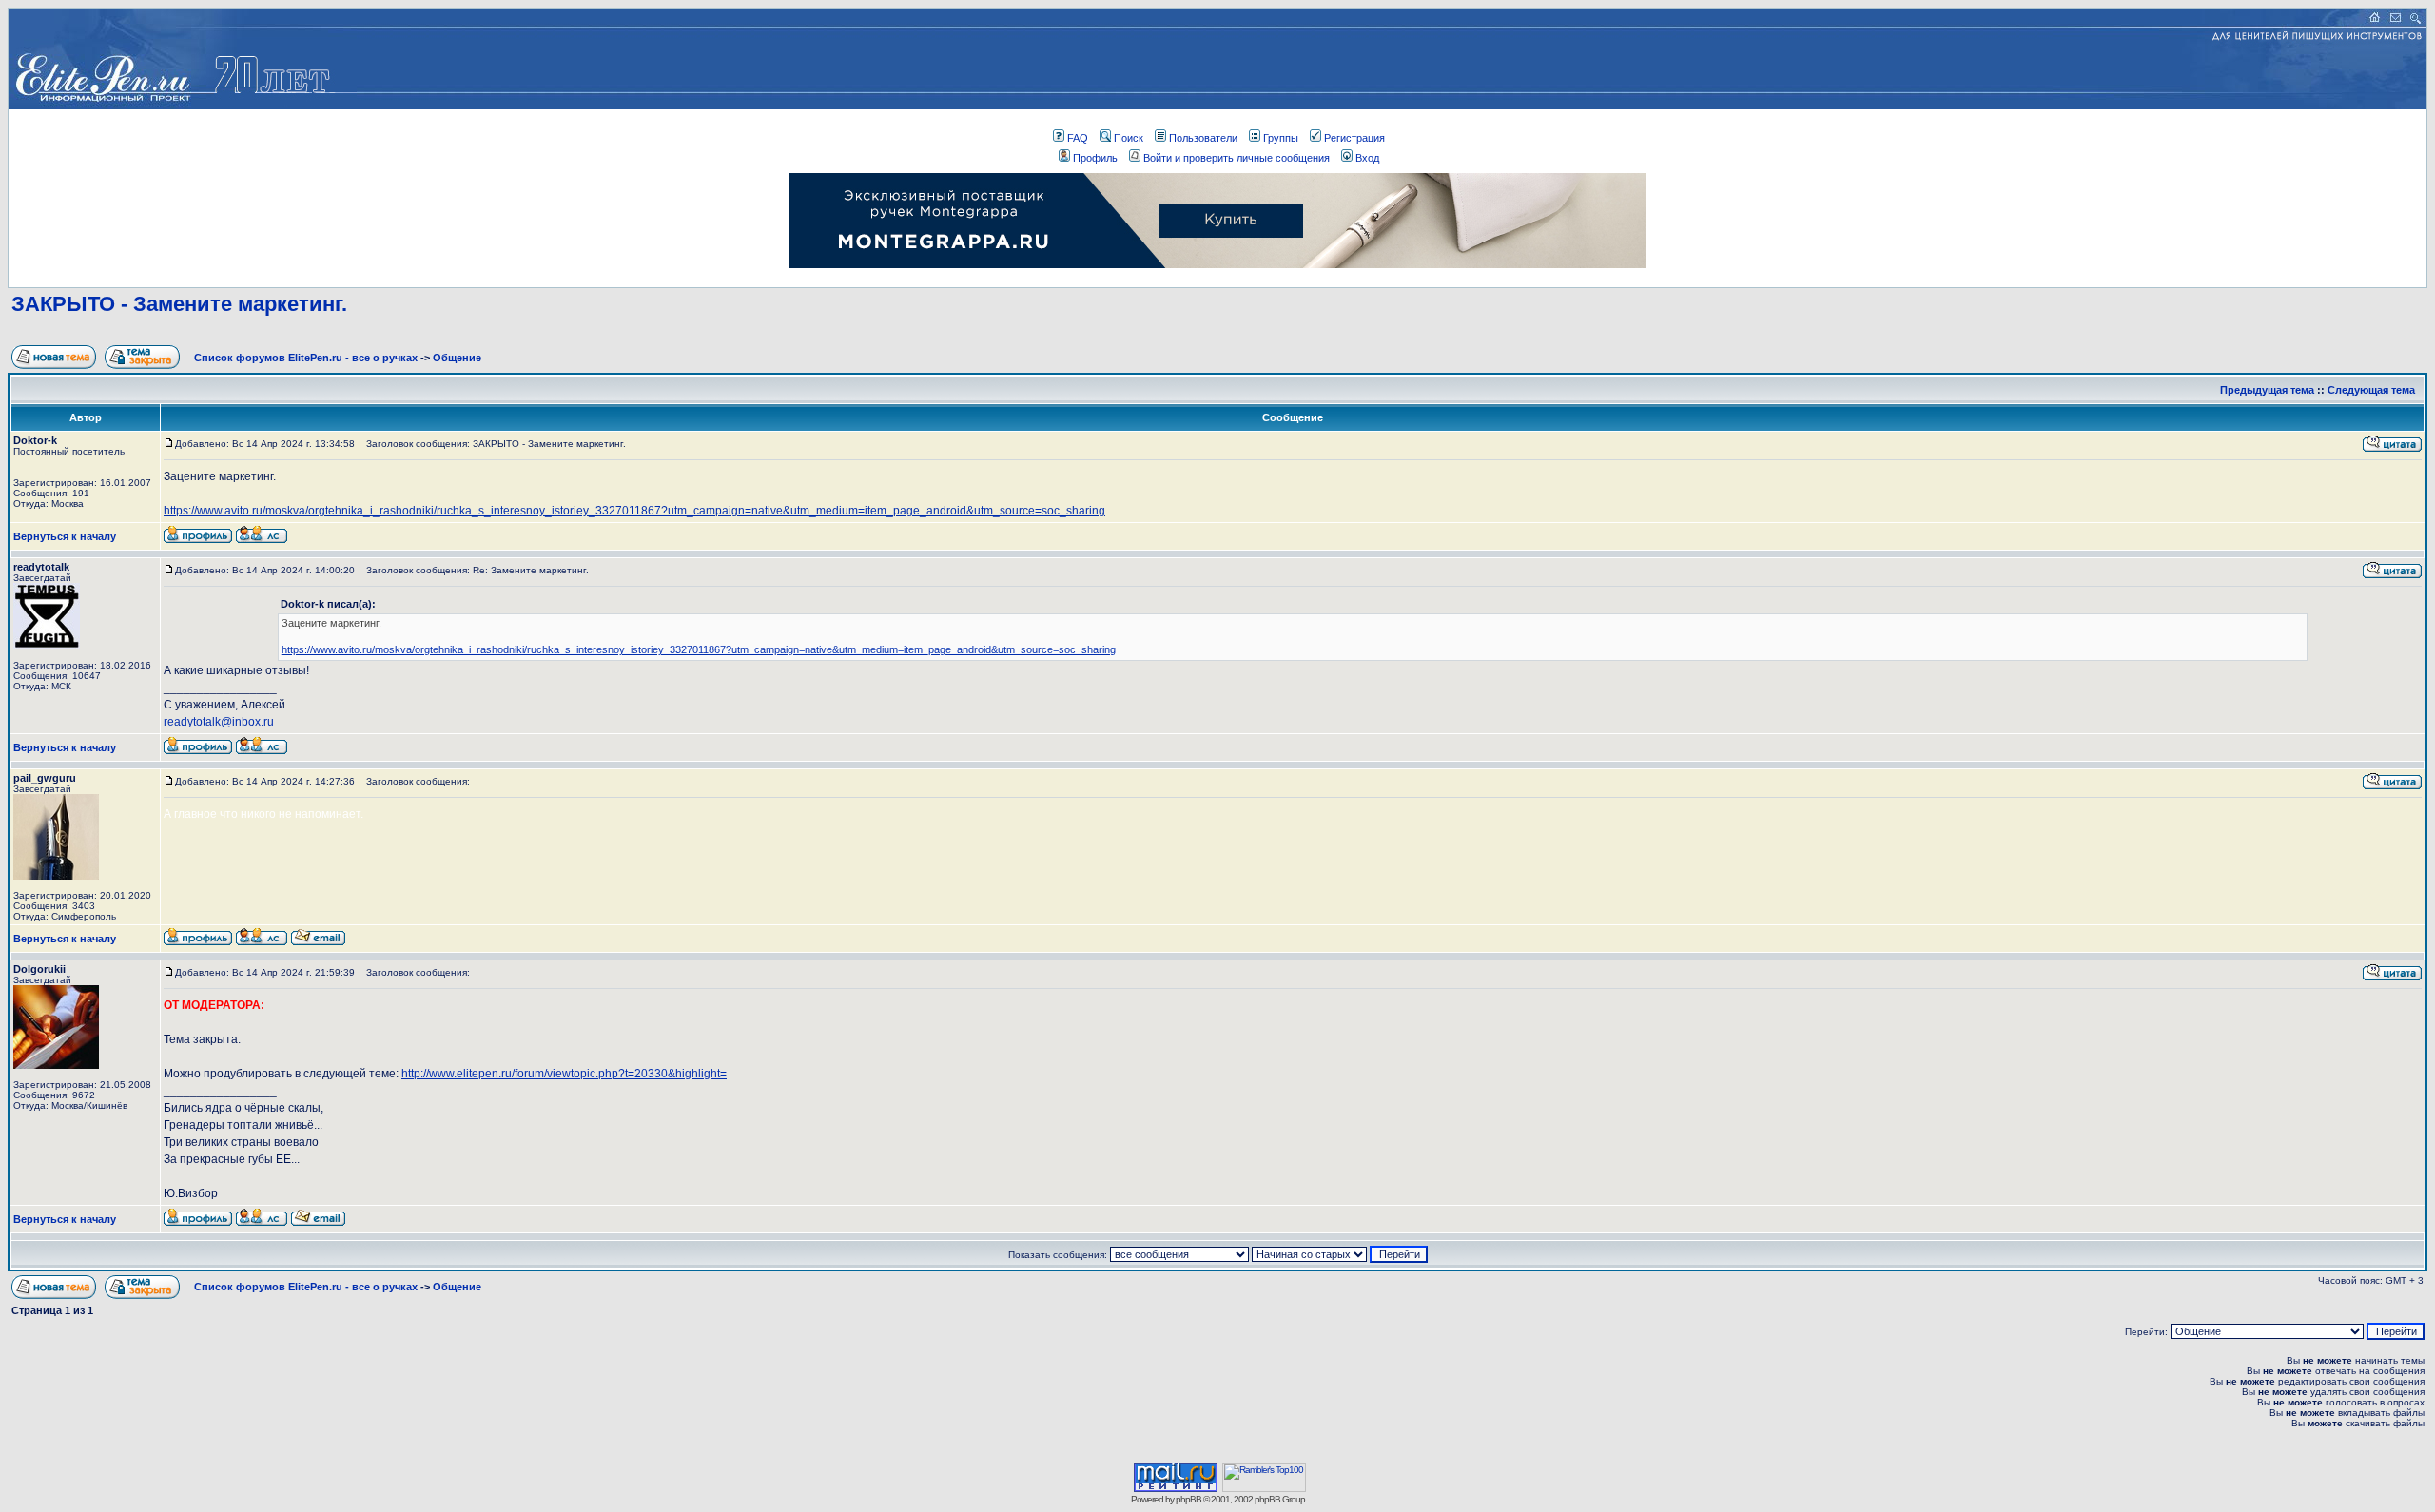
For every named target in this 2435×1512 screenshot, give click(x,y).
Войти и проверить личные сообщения (1237, 158)
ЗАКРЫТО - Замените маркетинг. (179, 304)
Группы (1281, 138)
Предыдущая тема (2267, 390)
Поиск (1129, 138)
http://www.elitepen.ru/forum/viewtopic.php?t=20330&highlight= (564, 1074)
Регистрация (1354, 138)
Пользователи (1203, 138)
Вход (1367, 158)
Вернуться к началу (65, 536)
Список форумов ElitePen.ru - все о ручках (306, 358)
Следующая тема (2371, 390)
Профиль (1095, 158)
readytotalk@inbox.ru (219, 722)
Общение (457, 358)
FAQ (1078, 138)
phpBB (1188, 1499)
